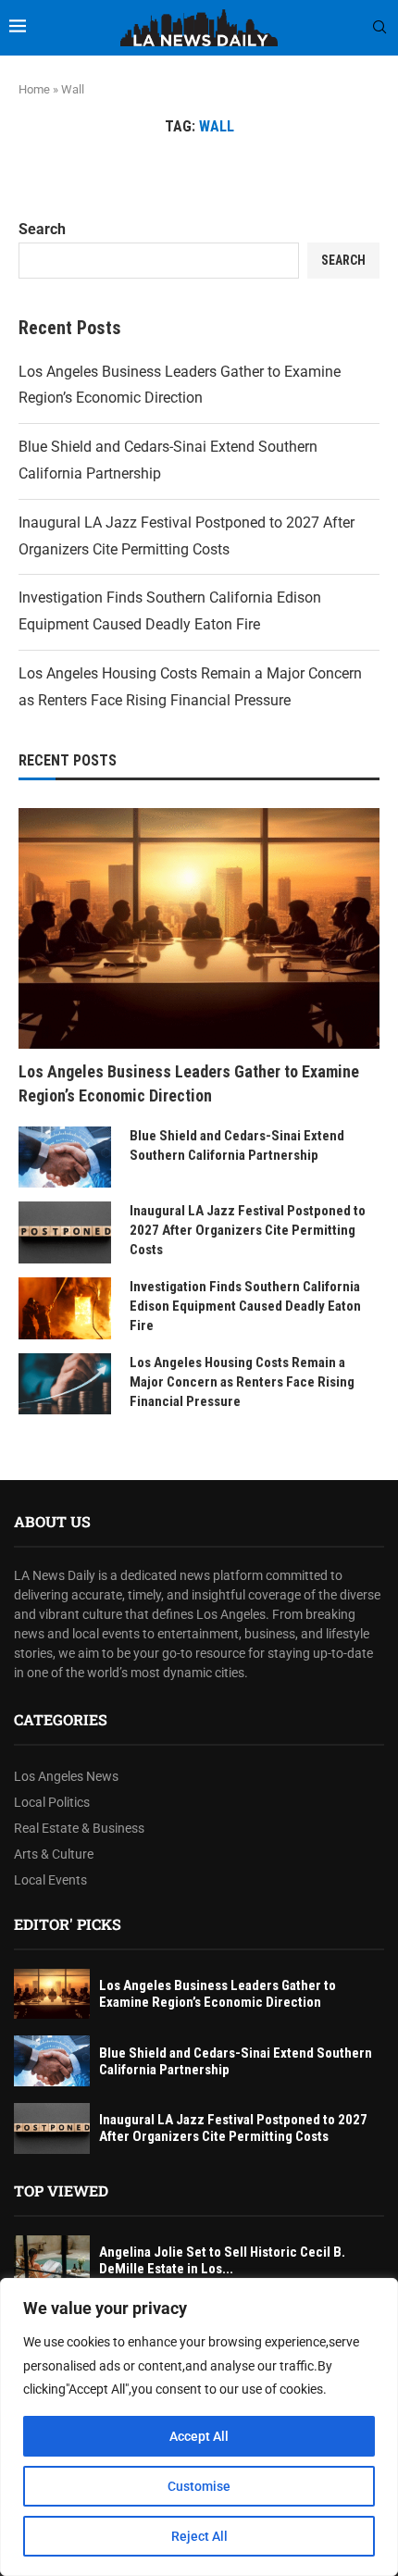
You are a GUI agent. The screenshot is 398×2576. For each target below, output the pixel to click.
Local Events (50, 1880)
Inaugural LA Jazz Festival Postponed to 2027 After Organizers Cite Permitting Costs (248, 1230)
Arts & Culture (54, 1854)
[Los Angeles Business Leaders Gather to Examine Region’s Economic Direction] (199, 928)
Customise (199, 2486)
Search (42, 229)
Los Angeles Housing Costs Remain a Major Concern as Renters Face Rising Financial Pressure (242, 1382)
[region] (199, 2427)
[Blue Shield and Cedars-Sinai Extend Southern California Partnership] (65, 1157)
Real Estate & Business (79, 1828)
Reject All (199, 2536)
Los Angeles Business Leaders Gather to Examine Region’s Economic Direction (189, 1083)
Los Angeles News (66, 1776)
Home (34, 89)
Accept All (199, 2436)
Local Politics (52, 1802)
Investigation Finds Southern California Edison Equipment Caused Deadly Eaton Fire (245, 1306)
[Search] (379, 28)
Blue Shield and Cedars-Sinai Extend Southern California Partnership (237, 1145)
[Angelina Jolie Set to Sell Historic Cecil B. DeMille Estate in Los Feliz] (52, 2261)
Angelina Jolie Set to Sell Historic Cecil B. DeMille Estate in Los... (222, 2260)
